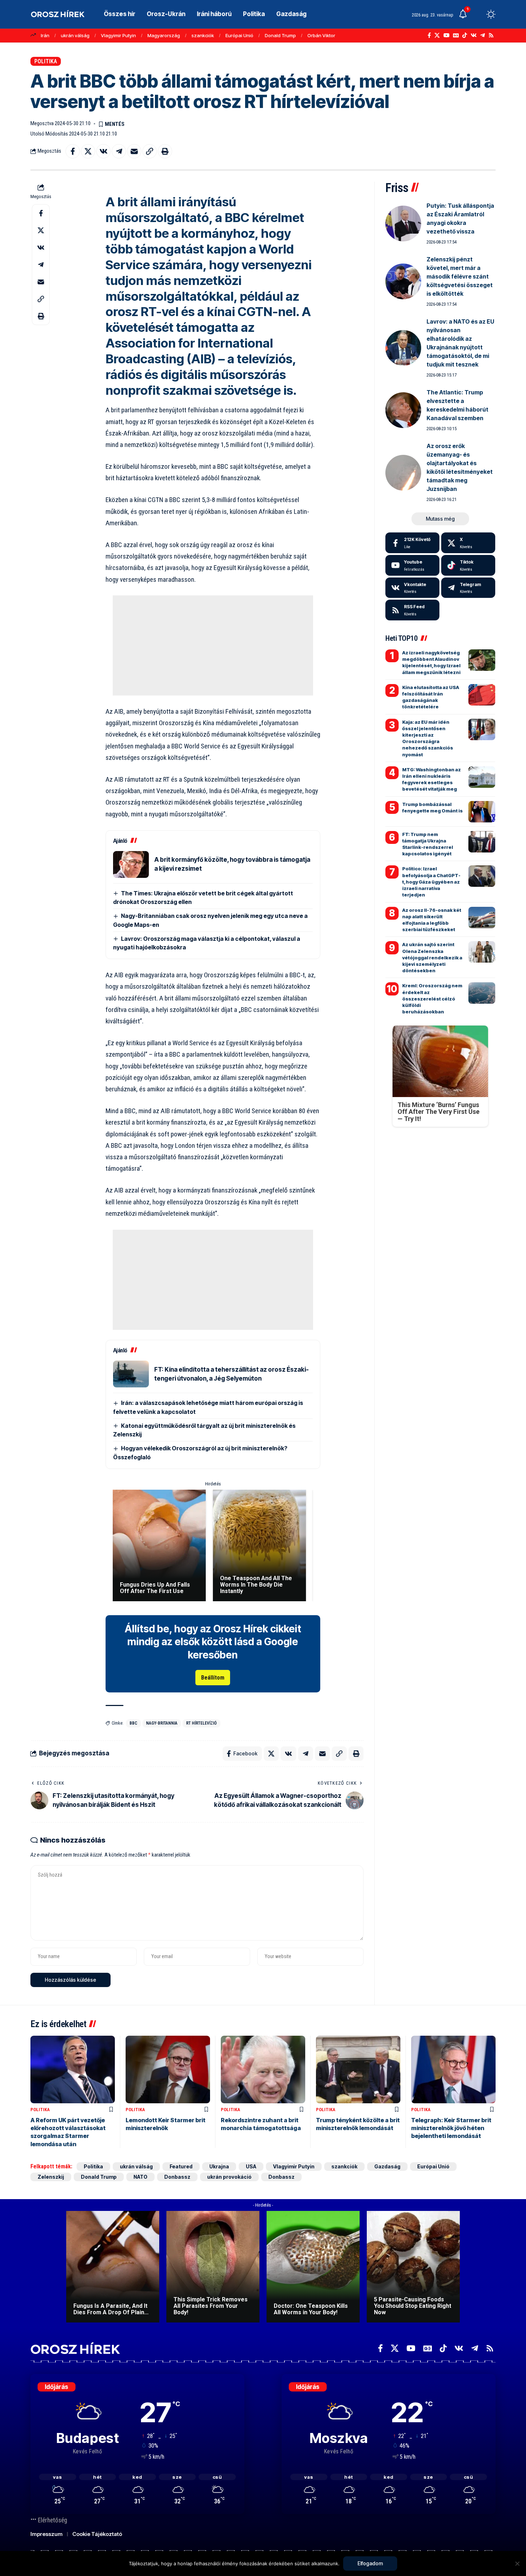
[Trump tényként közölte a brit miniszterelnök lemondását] (358, 2069)
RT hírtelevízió (201, 1723)
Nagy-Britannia (162, 1723)
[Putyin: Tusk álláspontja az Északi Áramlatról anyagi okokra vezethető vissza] (403, 223)
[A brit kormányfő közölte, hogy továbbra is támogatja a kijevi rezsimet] (131, 864)
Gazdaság (387, 2166)
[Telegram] (483, 35)
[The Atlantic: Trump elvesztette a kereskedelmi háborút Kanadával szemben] (403, 410)
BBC (133, 1723)
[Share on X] (88, 151)
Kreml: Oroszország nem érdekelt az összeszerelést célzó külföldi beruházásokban (432, 999)
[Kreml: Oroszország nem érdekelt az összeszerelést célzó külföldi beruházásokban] (482, 993)
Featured (181, 2166)
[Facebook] (429, 35)
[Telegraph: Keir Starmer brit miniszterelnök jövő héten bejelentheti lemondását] (453, 2069)
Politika (46, 61)
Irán (45, 35)
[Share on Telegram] (119, 151)
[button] (478, 14)
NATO (140, 2177)
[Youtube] (412, 565)
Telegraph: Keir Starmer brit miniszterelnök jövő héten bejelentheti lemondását (451, 2128)
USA (251, 2166)
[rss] (412, 610)
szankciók (203, 35)
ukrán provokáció (229, 2177)
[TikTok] (465, 35)
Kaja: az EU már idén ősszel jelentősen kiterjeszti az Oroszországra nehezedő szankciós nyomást (428, 738)
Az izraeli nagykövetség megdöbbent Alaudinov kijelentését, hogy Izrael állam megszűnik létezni (431, 662)
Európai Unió (239, 35)
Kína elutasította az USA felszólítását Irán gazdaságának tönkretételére (431, 697)
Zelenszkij (51, 2177)
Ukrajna (219, 2166)
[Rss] (491, 35)
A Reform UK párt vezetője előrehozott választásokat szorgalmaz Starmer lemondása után (68, 2132)
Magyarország (164, 35)
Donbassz (177, 2177)
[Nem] (517, 2563)
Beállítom (213, 1678)
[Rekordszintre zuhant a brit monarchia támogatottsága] (263, 2069)
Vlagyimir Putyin (118, 35)
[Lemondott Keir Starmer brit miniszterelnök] (168, 2069)
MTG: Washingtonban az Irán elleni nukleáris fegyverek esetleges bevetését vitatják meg (432, 779)
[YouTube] (446, 35)
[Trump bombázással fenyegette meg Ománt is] (482, 812)
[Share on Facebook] (73, 151)
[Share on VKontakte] (103, 151)
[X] (437, 35)
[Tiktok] (468, 565)
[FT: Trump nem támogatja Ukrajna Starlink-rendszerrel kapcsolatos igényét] (482, 842)
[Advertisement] (213, 645)
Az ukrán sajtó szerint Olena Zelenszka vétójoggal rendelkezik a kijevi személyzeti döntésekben (432, 957)
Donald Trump (280, 35)
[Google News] (456, 35)
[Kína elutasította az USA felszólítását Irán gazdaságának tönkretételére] (482, 695)
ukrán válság (75, 35)
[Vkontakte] (474, 35)
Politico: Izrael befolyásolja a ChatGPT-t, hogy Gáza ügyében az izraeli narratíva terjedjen (431, 882)
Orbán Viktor (321, 35)
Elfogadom (370, 2563)
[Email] (134, 151)
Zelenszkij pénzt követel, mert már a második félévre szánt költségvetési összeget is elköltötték (460, 276)
